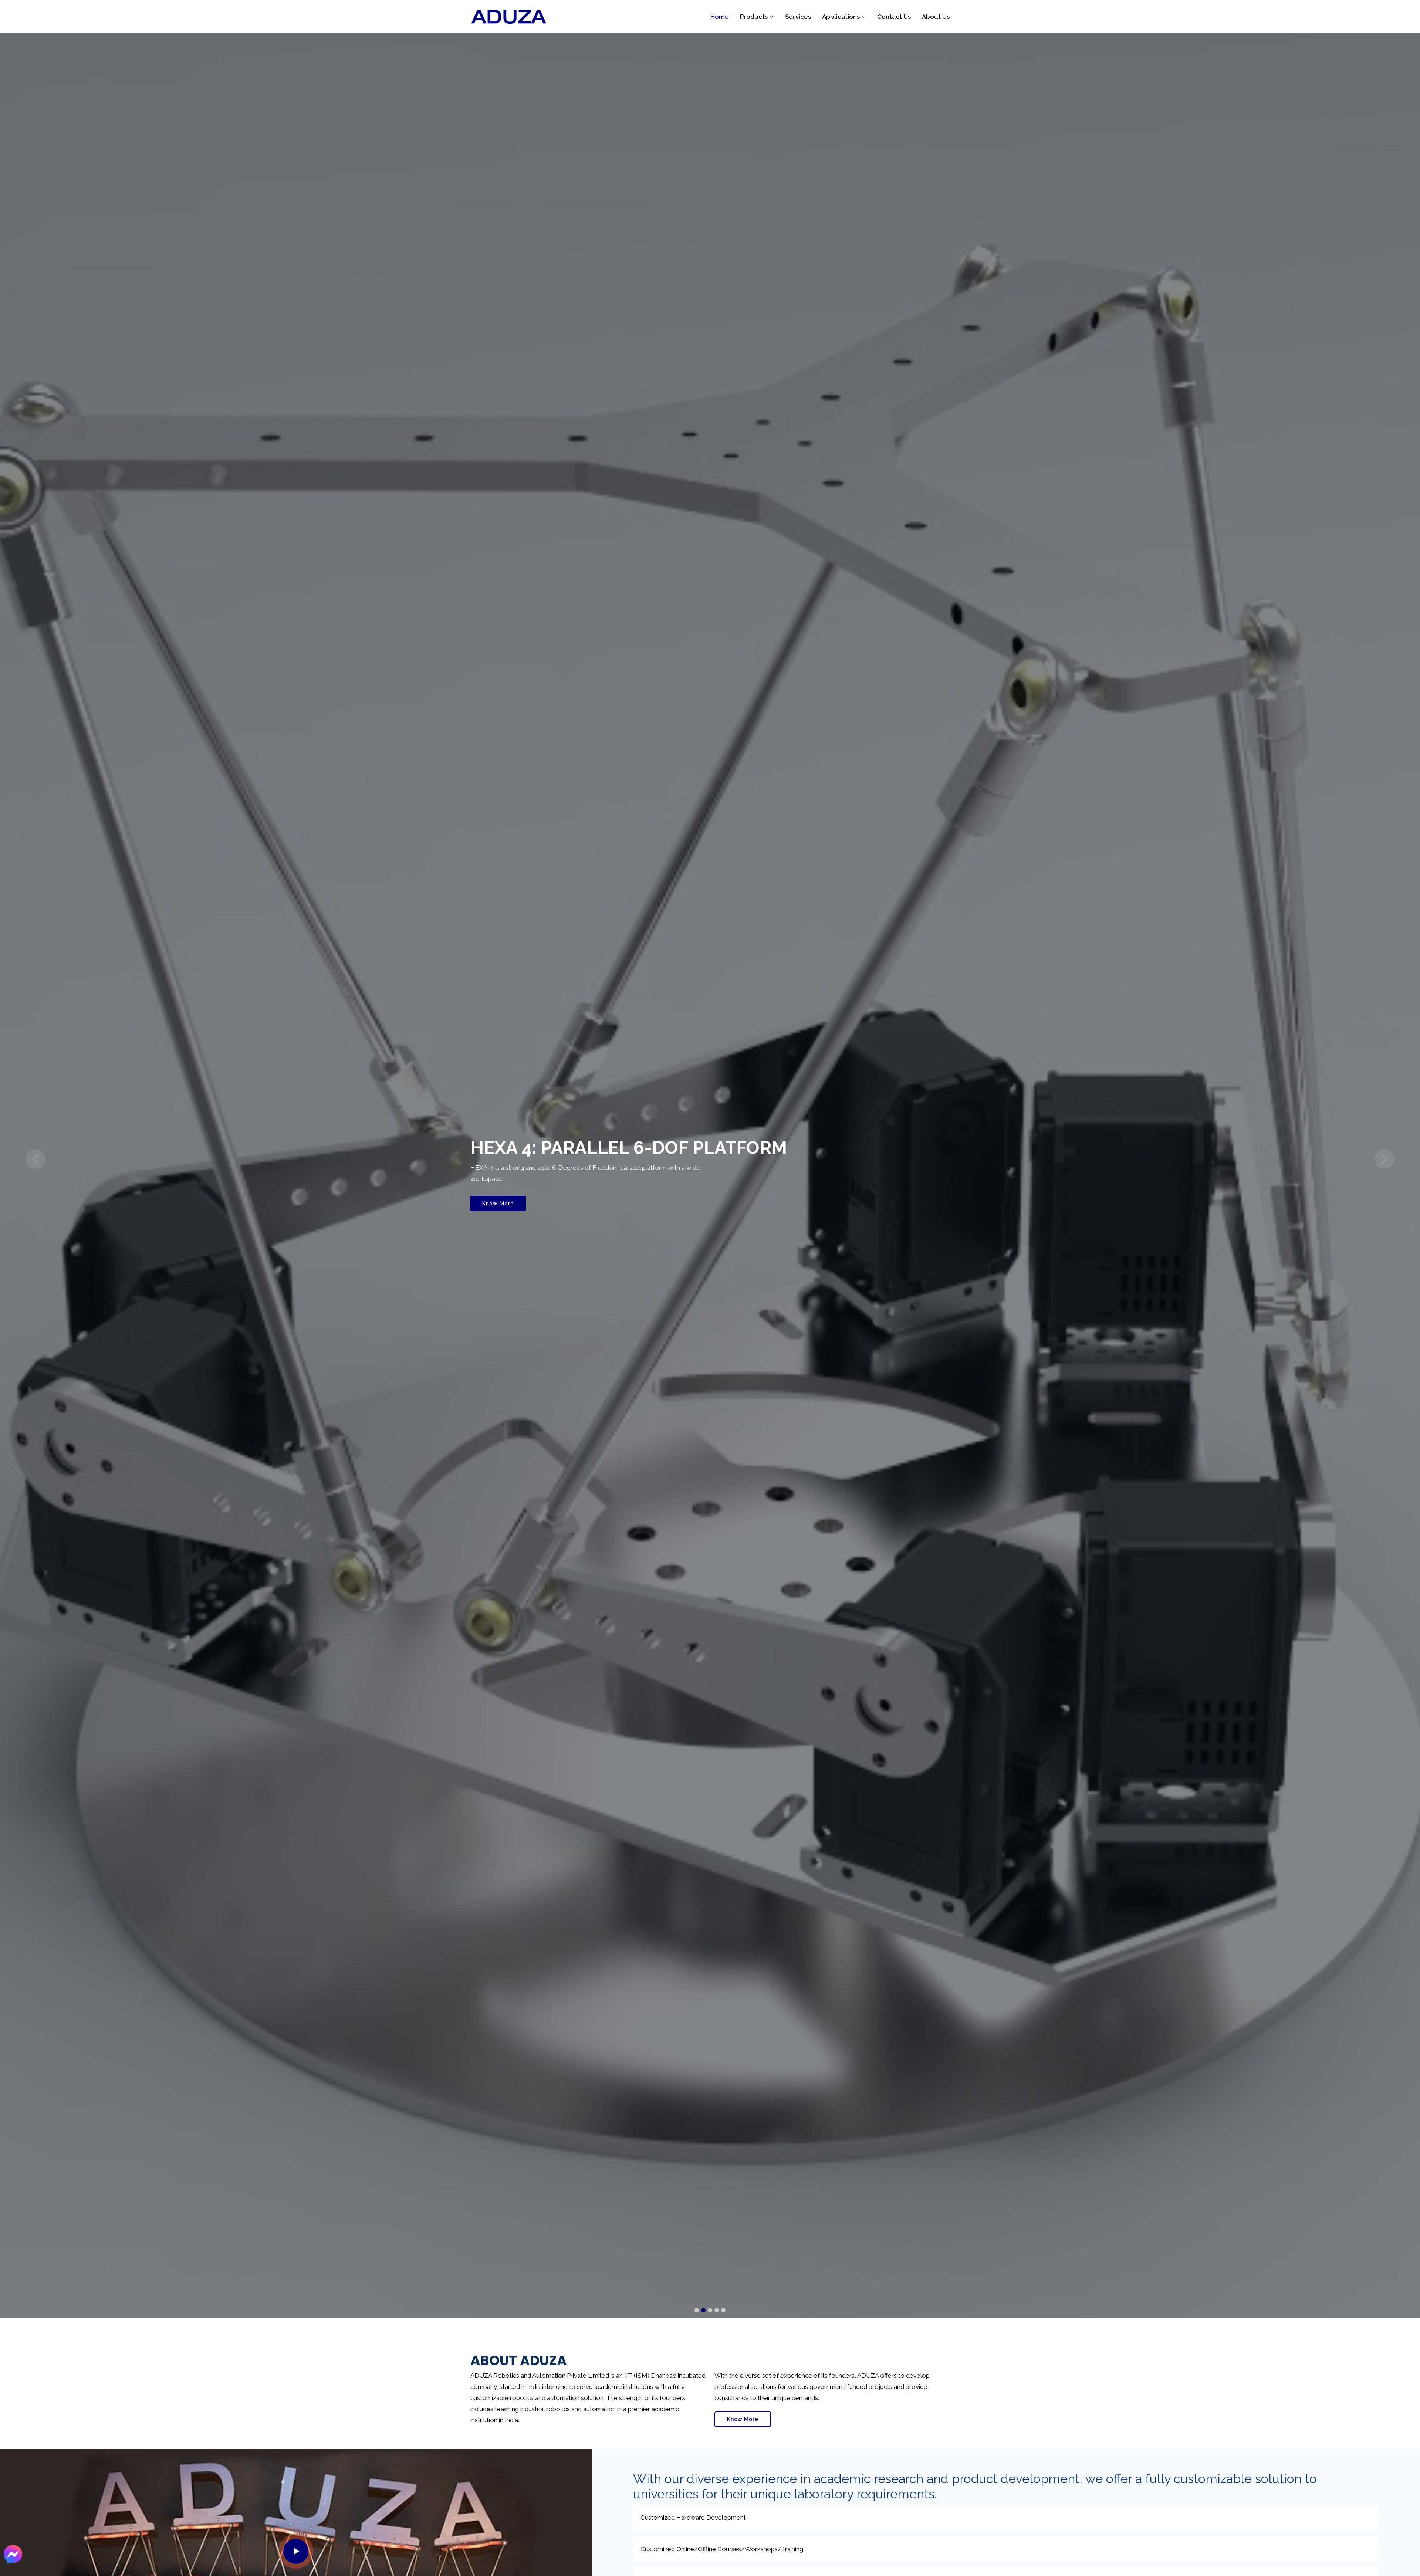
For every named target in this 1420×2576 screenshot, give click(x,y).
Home (720, 17)
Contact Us (894, 17)
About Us (936, 17)
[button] (35, 1159)
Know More (498, 1204)
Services (798, 17)
